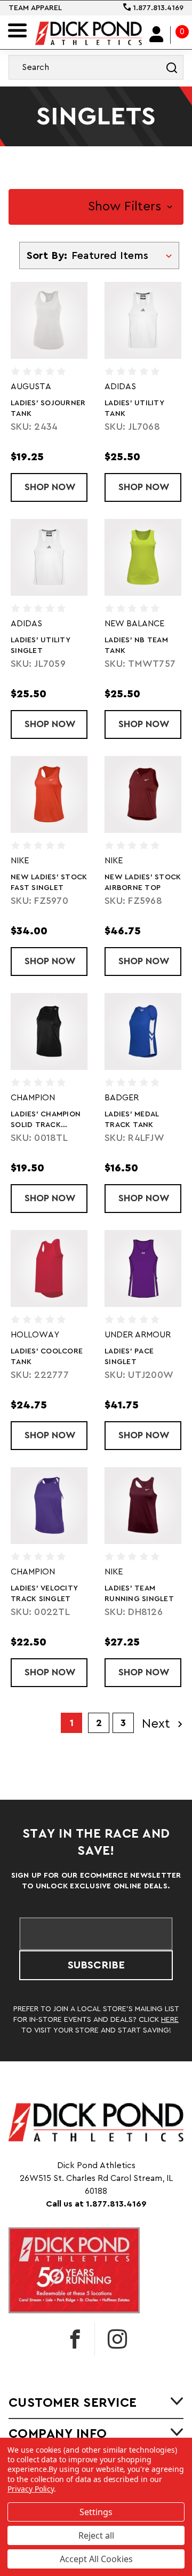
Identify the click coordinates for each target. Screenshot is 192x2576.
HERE (170, 2020)
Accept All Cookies (96, 2559)
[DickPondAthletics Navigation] (17, 30)
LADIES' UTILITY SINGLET (41, 645)
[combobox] (96, 67)
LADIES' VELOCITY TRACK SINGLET (44, 1594)
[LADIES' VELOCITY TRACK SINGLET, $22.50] (49, 1506)
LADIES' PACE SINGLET (129, 1357)
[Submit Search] (172, 67)
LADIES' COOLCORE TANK (47, 1357)
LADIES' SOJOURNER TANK (48, 408)
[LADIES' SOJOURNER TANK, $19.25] (49, 320)
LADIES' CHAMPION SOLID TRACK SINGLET (46, 1120)
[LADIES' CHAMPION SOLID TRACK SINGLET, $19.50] (49, 1031)
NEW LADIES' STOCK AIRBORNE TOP (143, 883)
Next (158, 1724)
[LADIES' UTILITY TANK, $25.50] (143, 320)
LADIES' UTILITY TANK (134, 408)
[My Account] (157, 35)
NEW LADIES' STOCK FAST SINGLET (49, 883)
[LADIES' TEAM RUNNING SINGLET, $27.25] (143, 1506)
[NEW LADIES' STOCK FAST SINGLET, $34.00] (49, 794)
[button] (96, 207)
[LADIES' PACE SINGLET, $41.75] (143, 1269)
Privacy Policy (31, 2489)
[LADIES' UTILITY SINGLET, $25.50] (49, 557)
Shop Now (56, 487)
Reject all (96, 2535)
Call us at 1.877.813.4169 (96, 2204)
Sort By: (47, 256)
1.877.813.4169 (157, 8)
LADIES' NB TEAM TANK (136, 645)
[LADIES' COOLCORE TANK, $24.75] (49, 1269)
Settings (96, 2512)
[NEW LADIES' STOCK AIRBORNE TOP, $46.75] (143, 794)
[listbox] (124, 255)
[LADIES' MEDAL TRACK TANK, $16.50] (143, 1031)
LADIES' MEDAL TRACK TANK (132, 1120)
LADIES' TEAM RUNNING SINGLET (139, 1594)
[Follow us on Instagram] (117, 2339)
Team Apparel (35, 8)
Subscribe (96, 1965)
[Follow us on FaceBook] (75, 2339)
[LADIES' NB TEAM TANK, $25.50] (143, 557)
